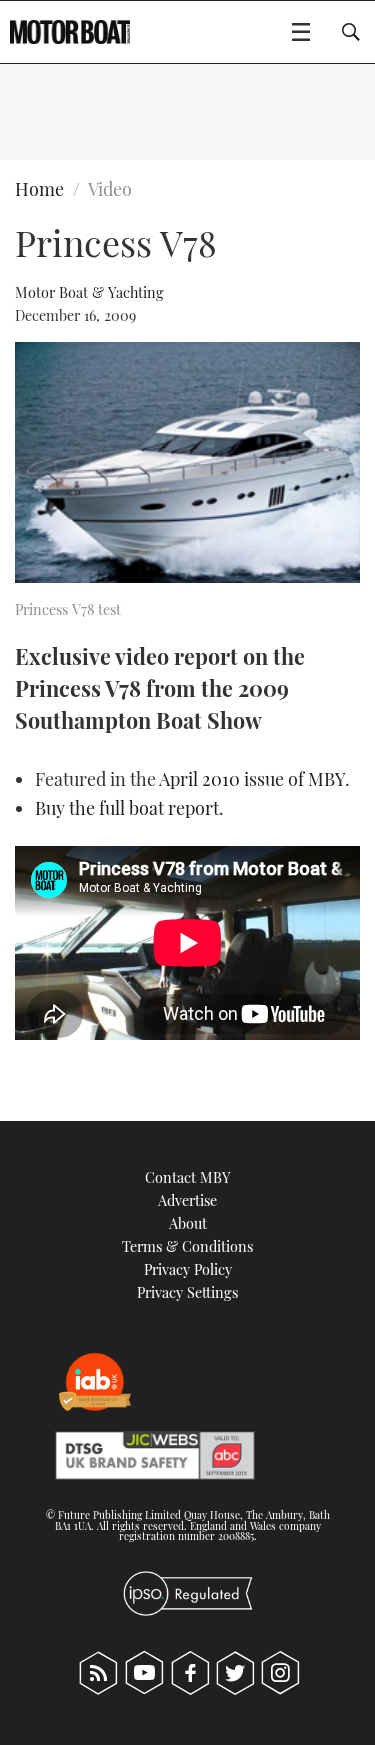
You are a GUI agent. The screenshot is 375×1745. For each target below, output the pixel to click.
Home (39, 189)
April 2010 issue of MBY (252, 779)
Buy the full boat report (127, 808)
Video (110, 189)
